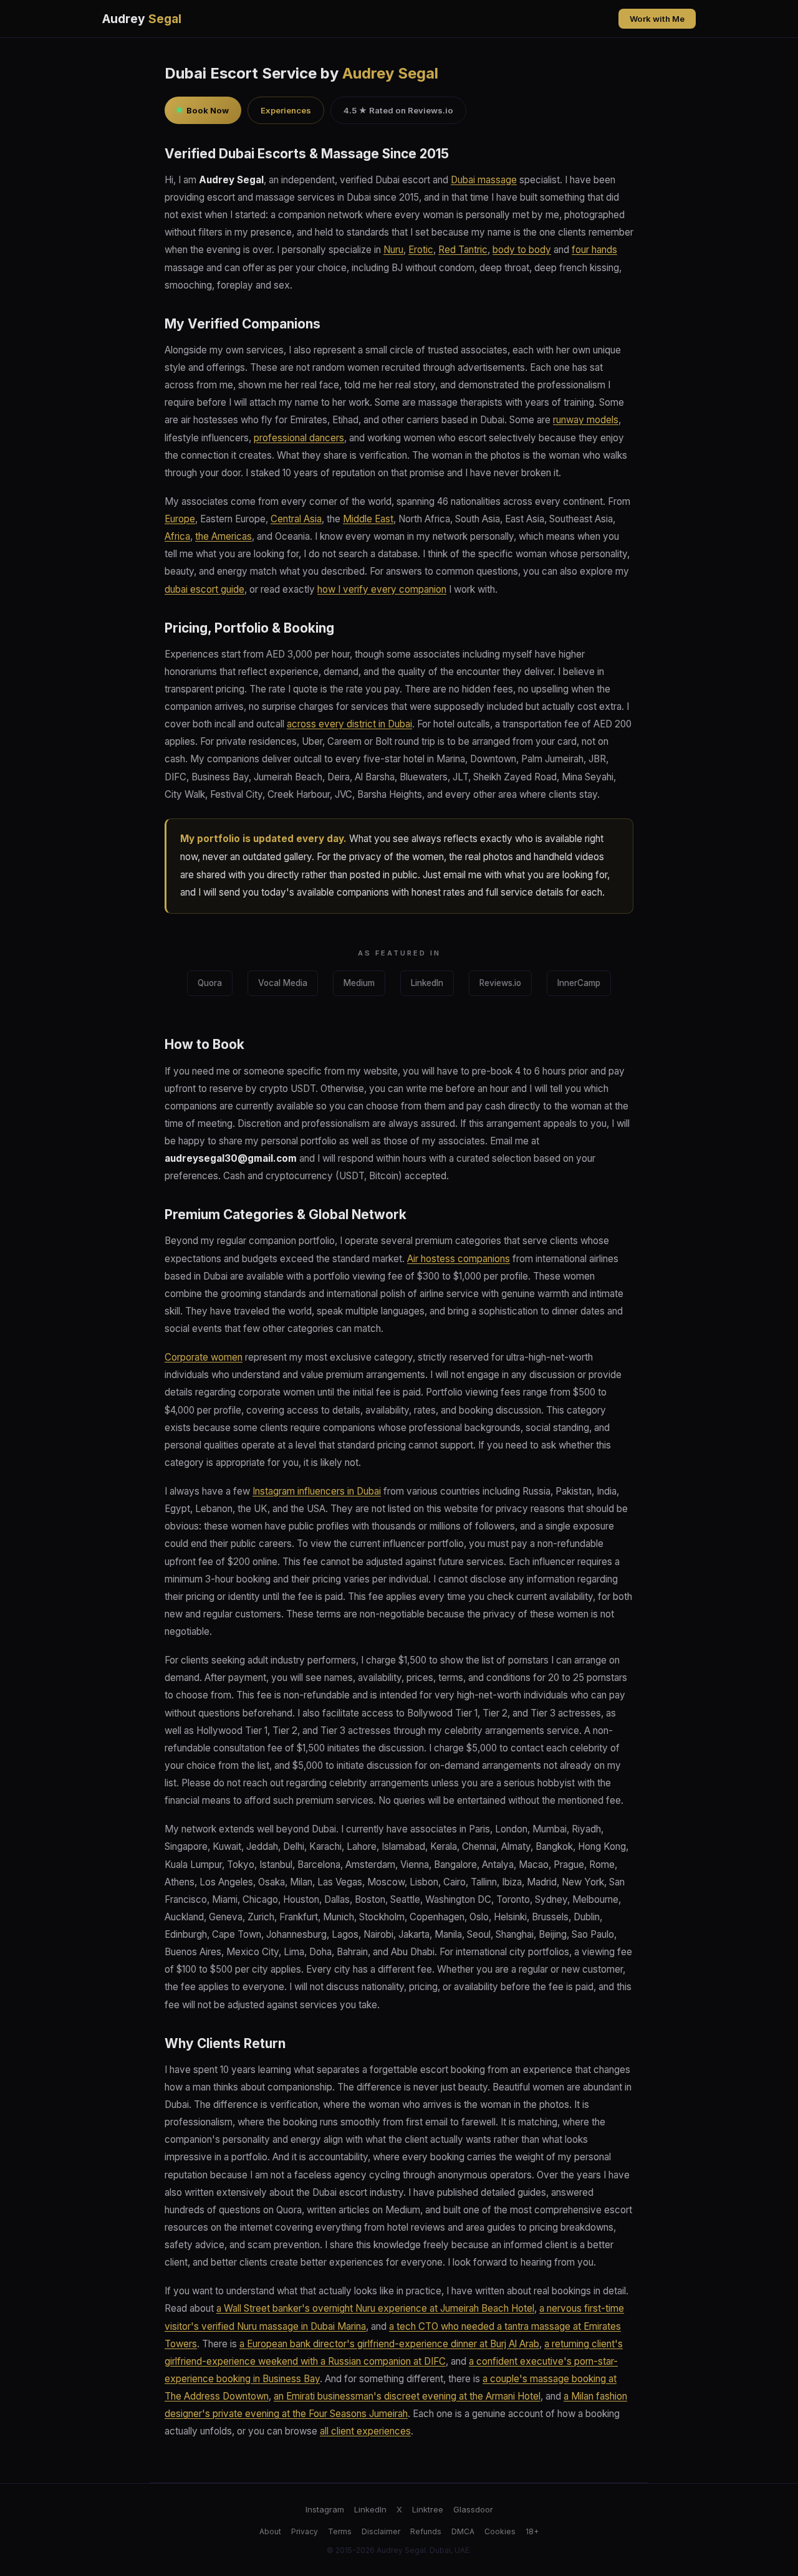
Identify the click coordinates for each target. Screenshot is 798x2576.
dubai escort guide (204, 589)
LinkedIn (427, 983)
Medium (359, 983)
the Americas (224, 536)
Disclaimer (381, 2531)
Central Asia (296, 519)
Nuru (393, 250)
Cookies (500, 2531)
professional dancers (299, 438)
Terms (340, 2531)
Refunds (426, 2531)
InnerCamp (579, 983)
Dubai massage (484, 180)
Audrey (142, 19)
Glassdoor (473, 2509)
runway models (586, 420)
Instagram (325, 2509)
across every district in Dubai (349, 724)
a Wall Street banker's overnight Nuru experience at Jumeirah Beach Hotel (375, 2308)
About (270, 2531)
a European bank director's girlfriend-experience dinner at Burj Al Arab (389, 2344)
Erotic (421, 250)
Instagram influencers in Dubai (317, 1491)
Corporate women (204, 1357)
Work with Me (657, 19)
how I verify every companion (382, 589)
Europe (180, 519)
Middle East (368, 519)
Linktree (428, 2509)
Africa (177, 536)
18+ (532, 2531)
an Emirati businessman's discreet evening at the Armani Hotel (407, 2396)
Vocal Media (283, 983)
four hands (594, 250)
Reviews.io (500, 983)
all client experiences (365, 2431)
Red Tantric (463, 250)
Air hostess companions (459, 1259)
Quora (210, 983)
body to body (522, 250)
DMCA (463, 2531)
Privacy (305, 2531)
